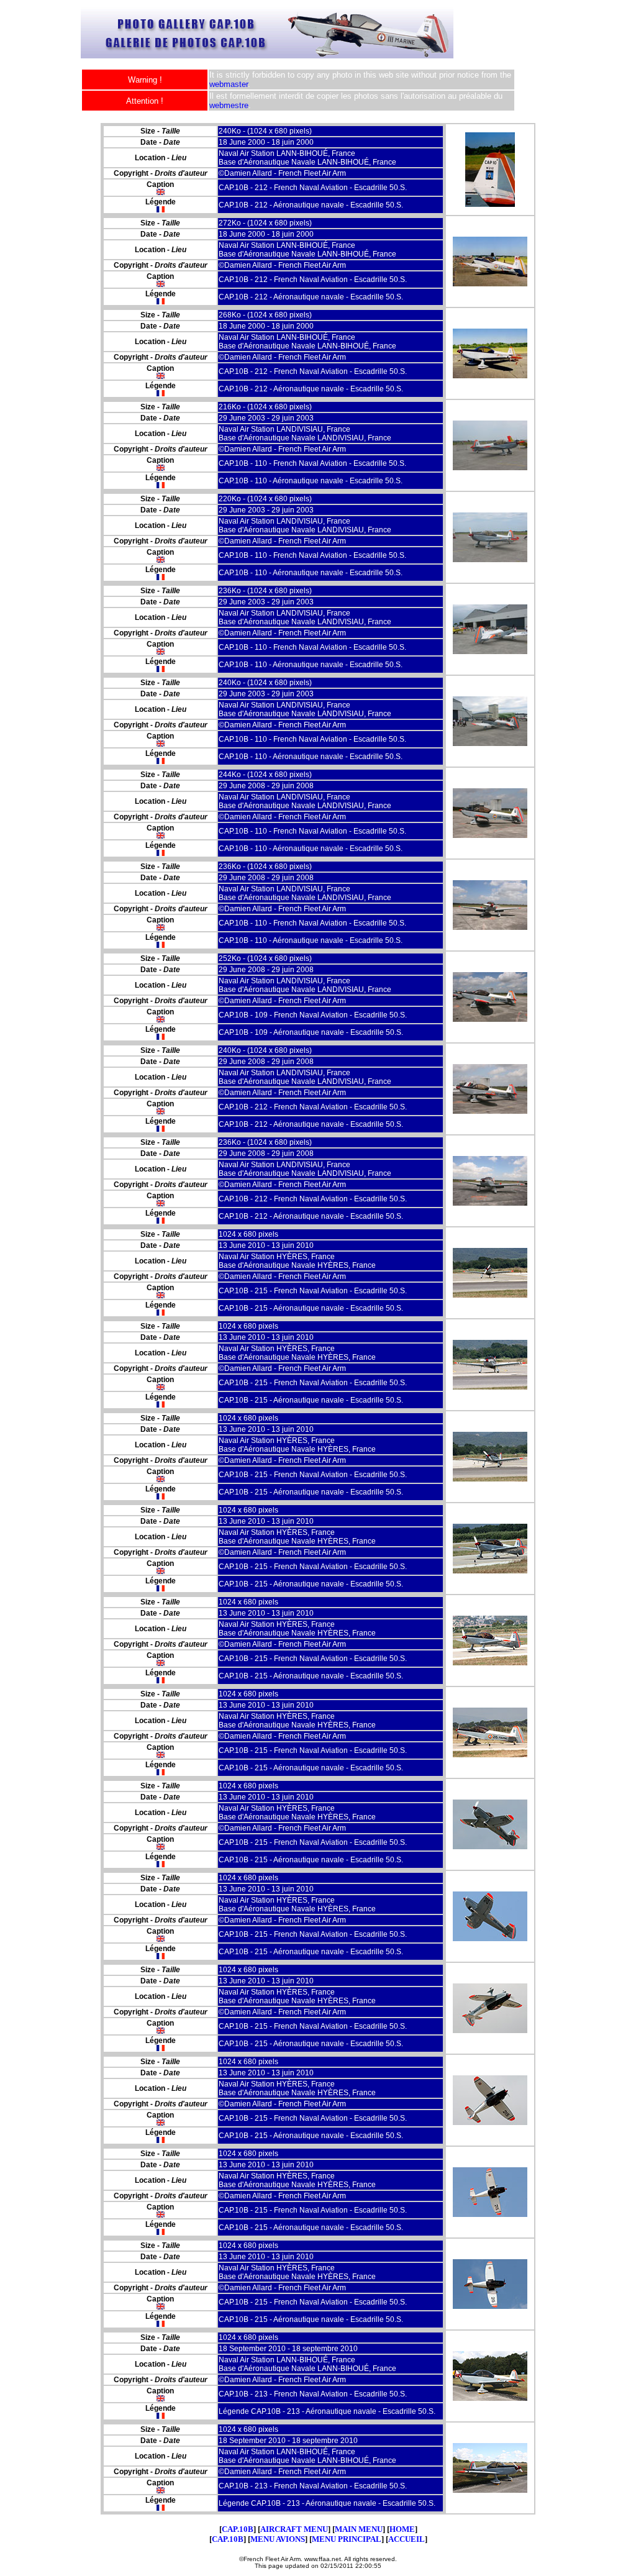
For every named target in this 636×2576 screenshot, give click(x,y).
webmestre (229, 105)
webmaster (229, 84)
